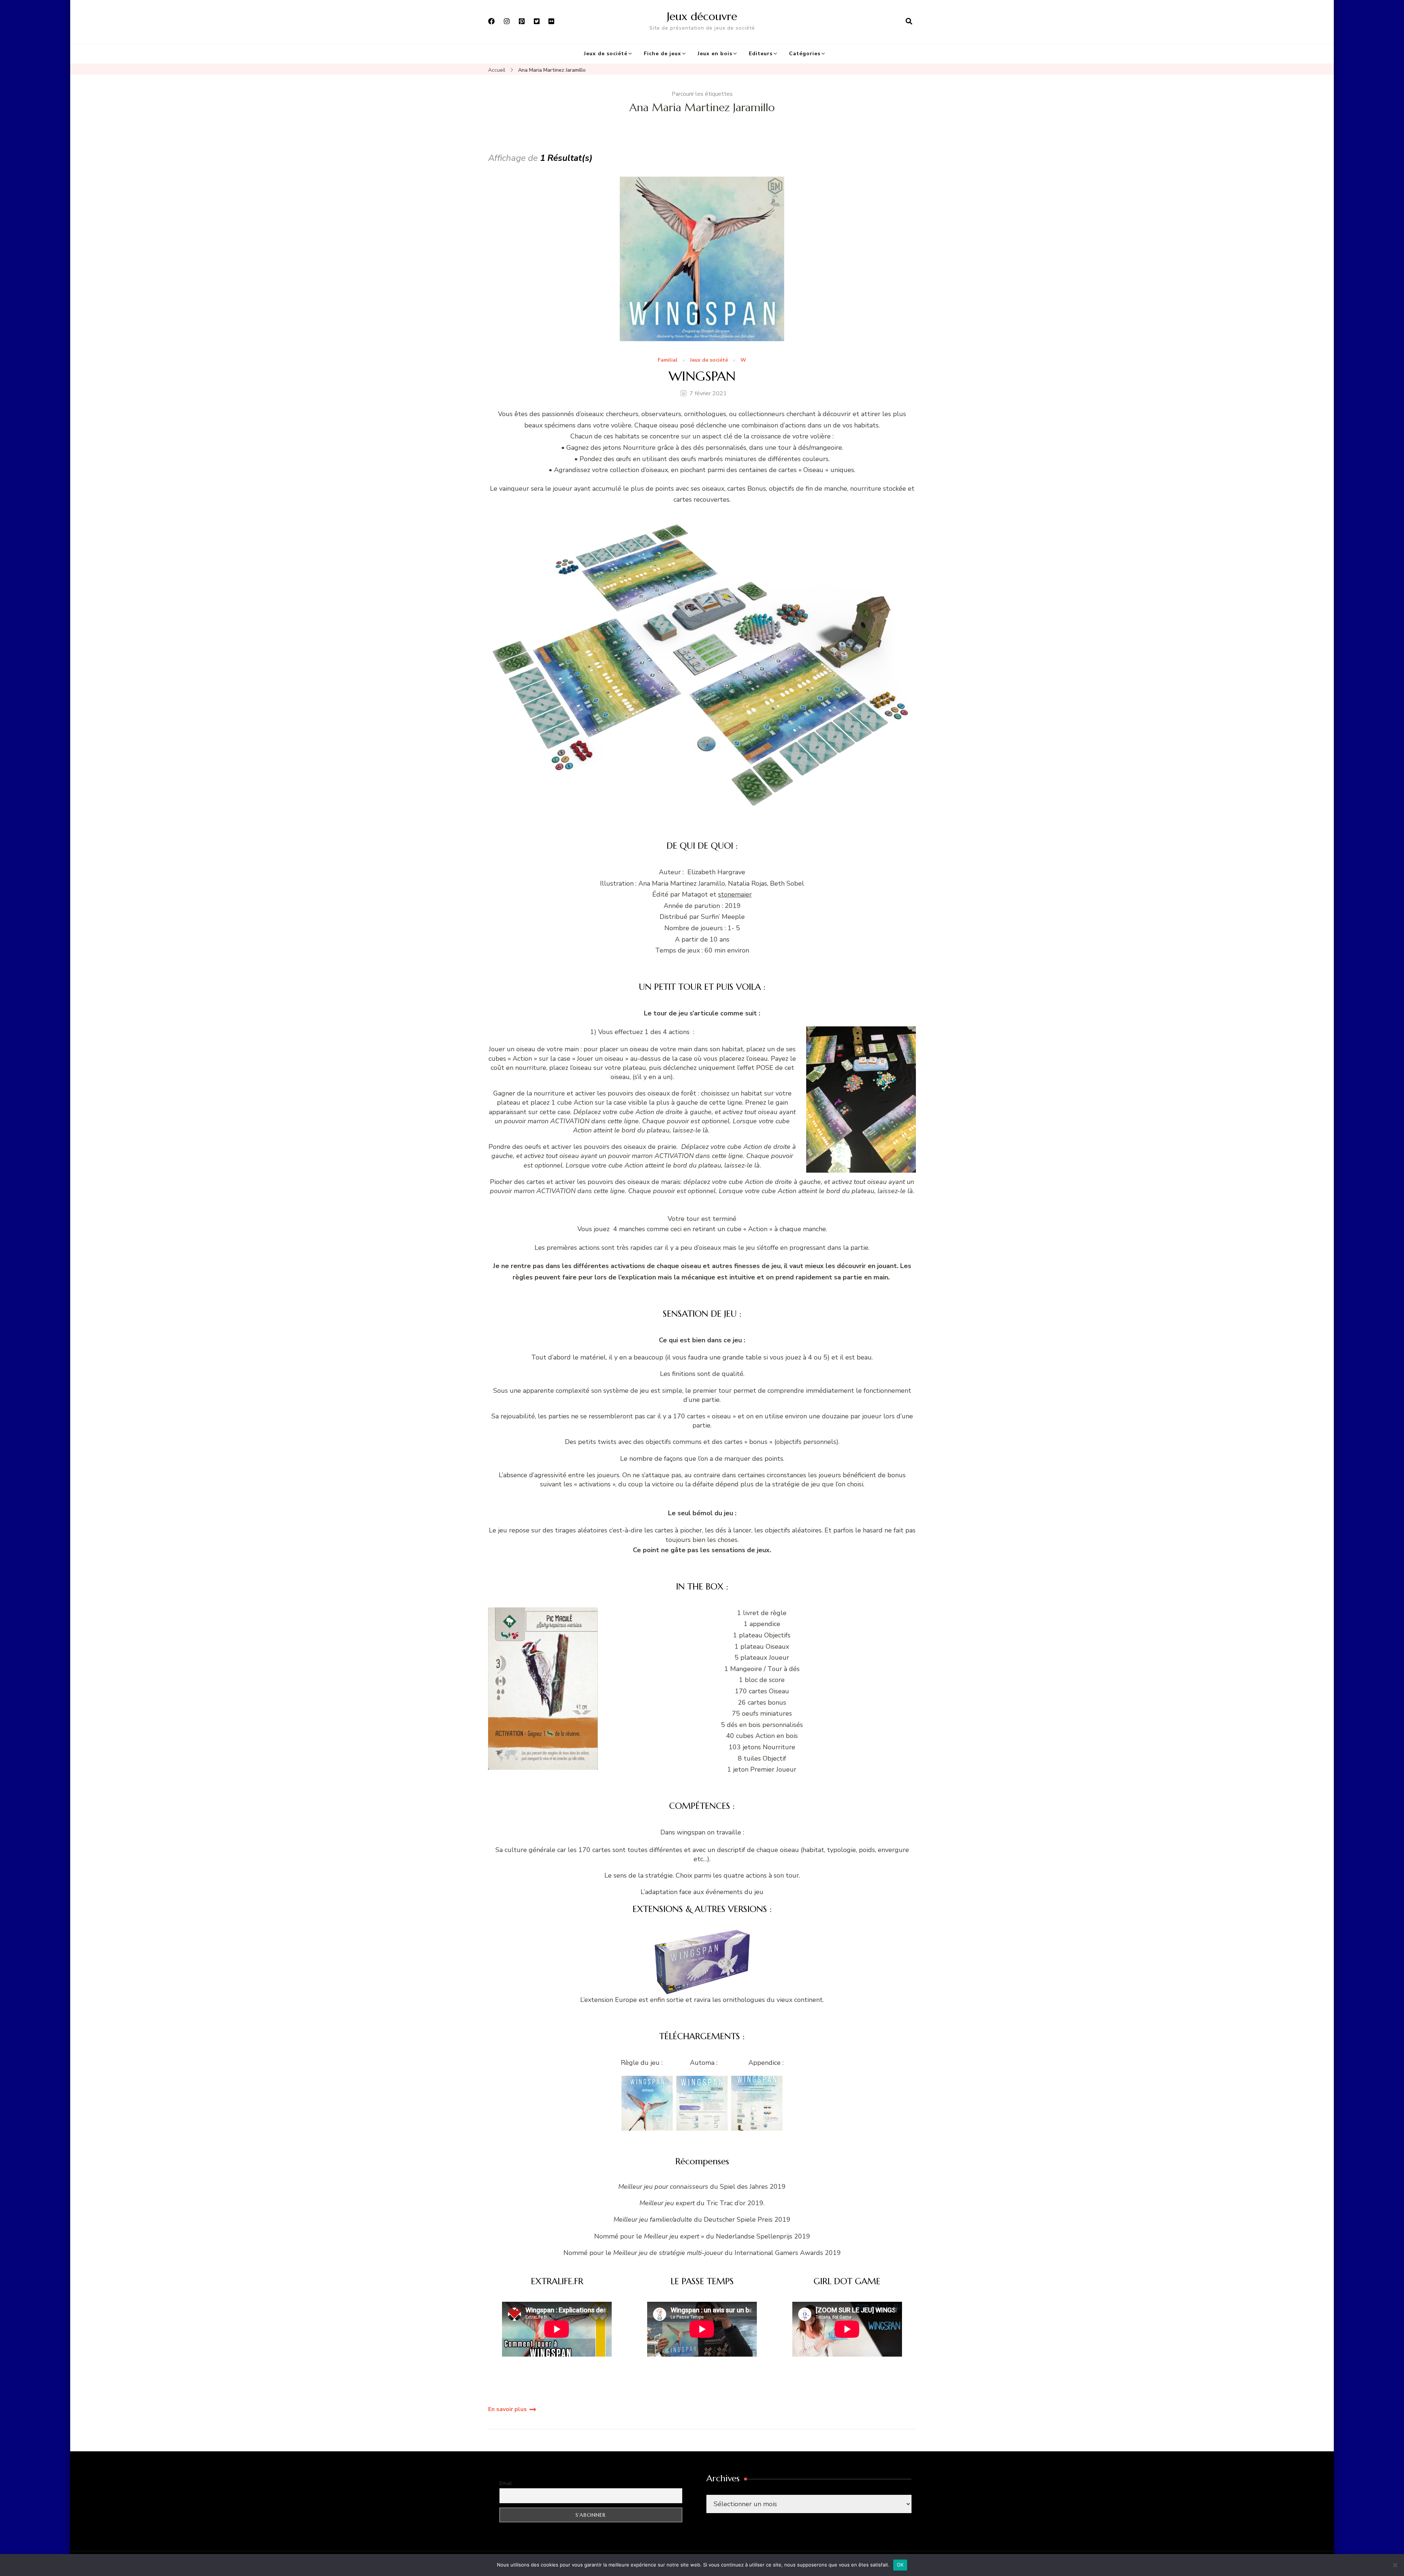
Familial (668, 360)
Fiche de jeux (663, 54)
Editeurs (761, 54)
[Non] (1395, 2565)
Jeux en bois (715, 54)
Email (506, 2483)
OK (900, 2565)
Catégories (805, 54)
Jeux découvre (702, 16)
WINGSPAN (702, 376)
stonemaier (735, 894)
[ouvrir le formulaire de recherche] (909, 22)
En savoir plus (507, 2409)
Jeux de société (606, 54)
